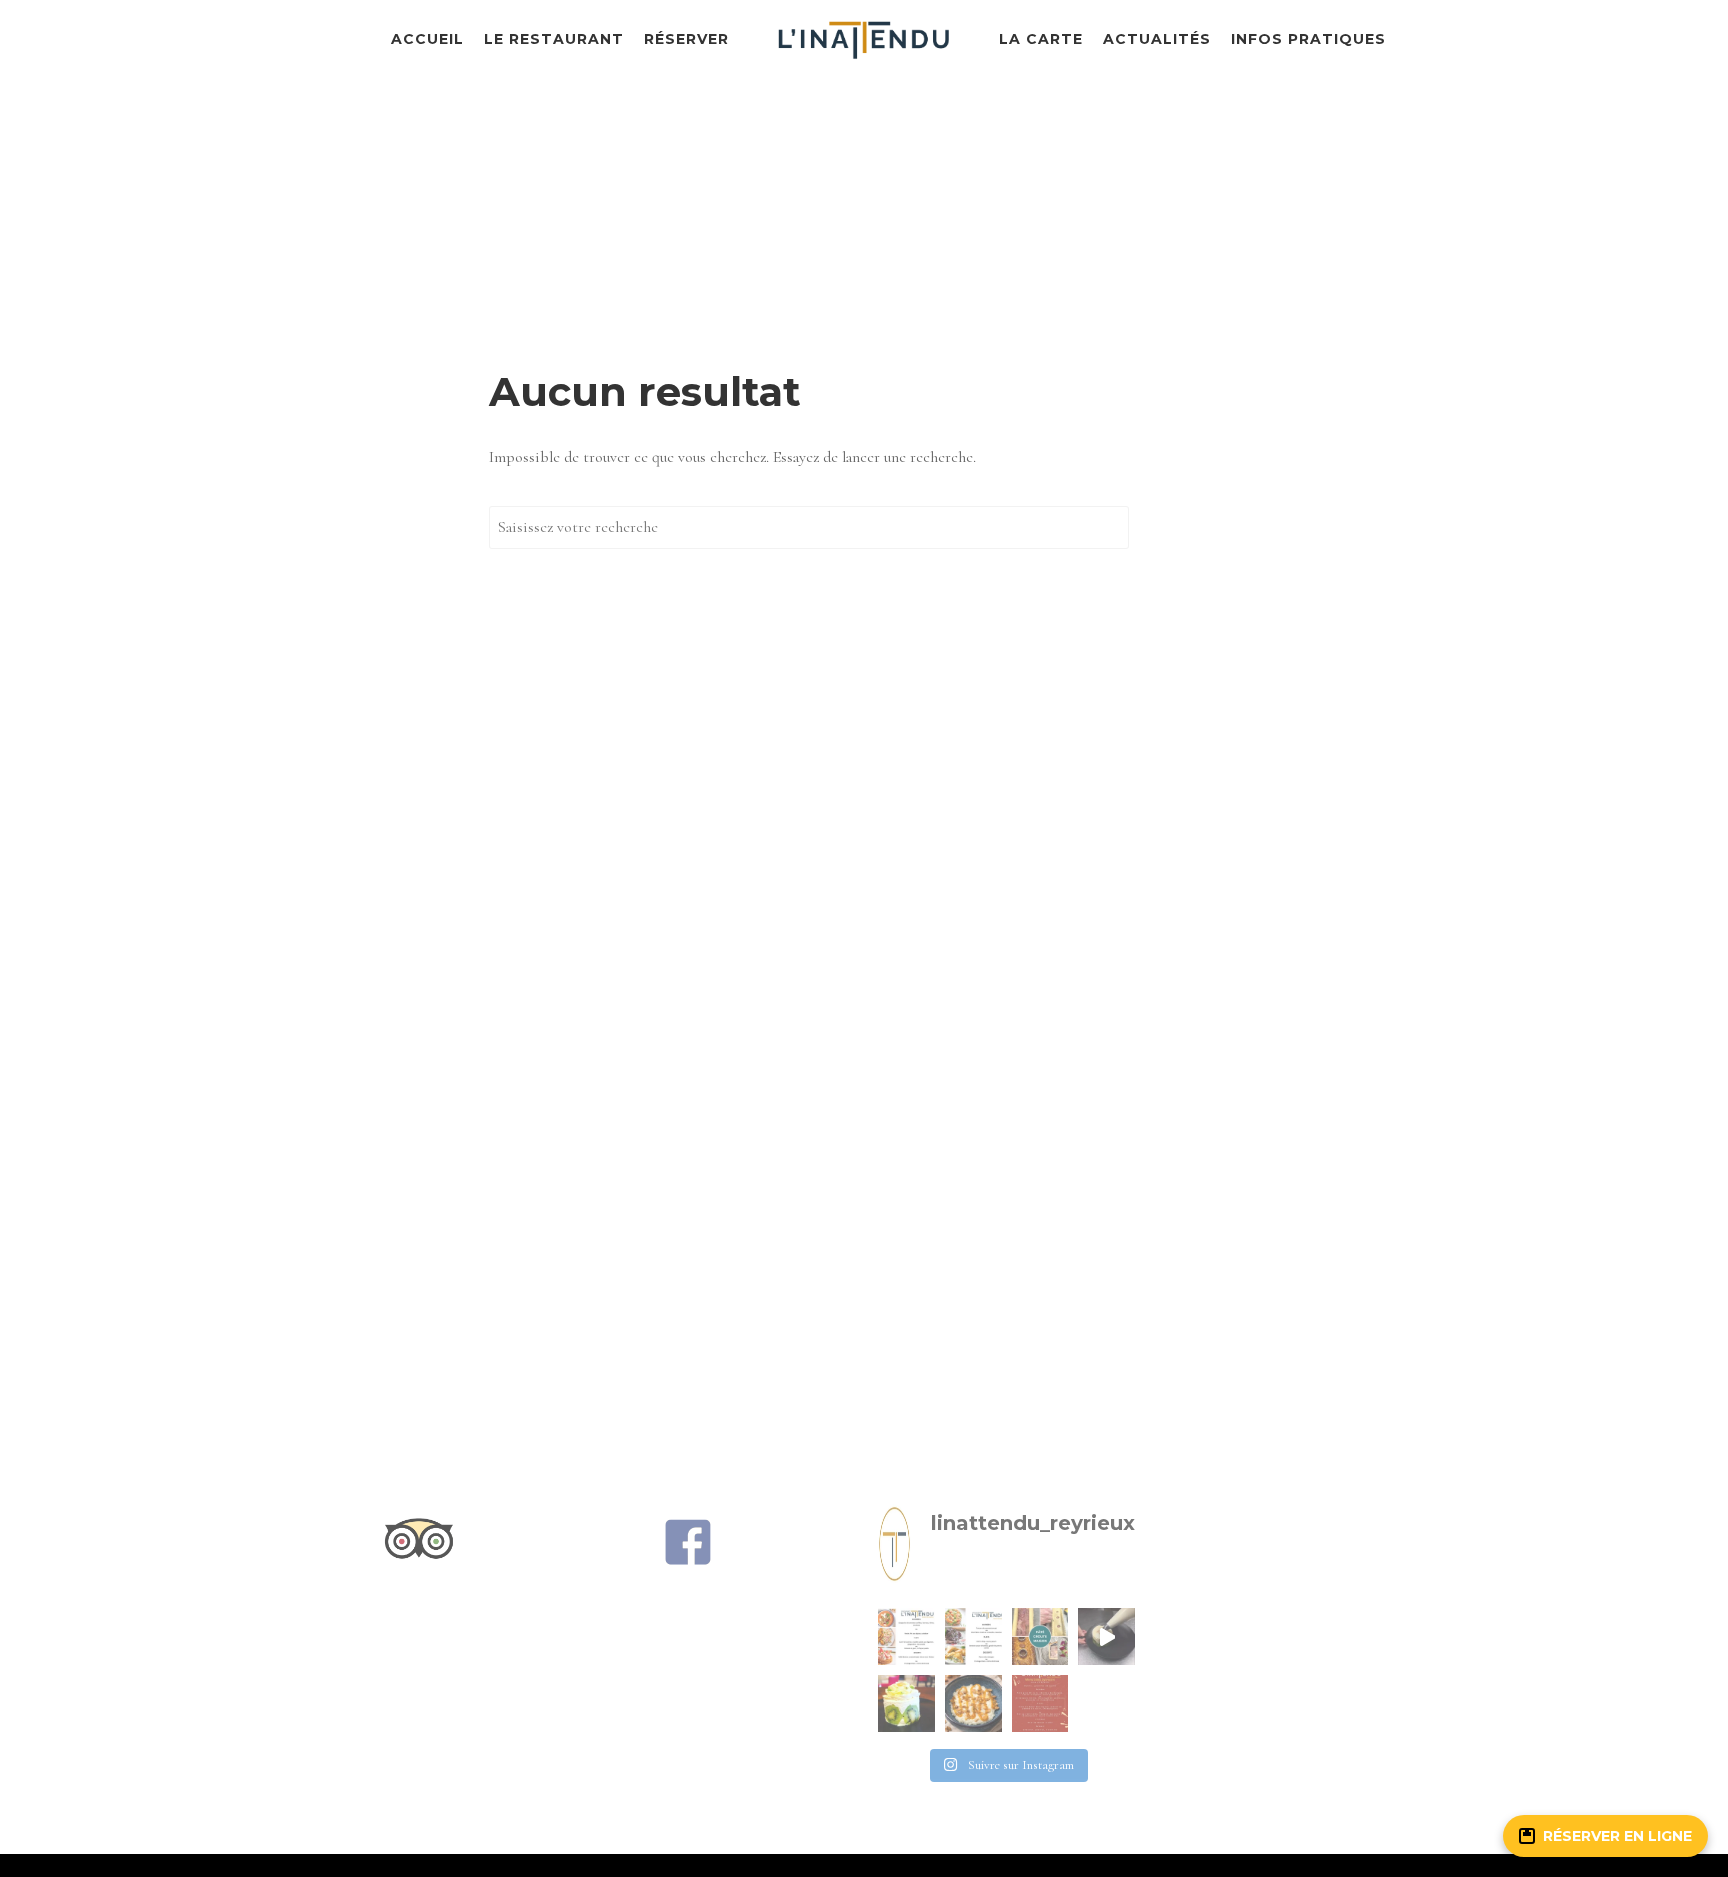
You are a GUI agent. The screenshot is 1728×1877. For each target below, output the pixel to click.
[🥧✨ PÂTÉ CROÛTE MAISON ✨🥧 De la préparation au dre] (1040, 1636)
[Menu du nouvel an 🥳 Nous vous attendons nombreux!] (1040, 1703)
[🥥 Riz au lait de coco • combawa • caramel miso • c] (973, 1703)
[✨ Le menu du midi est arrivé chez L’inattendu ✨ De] (906, 1636)
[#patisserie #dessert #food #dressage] (1106, 1636)
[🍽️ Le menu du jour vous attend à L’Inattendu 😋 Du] (973, 1636)
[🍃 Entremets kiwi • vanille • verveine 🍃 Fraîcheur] (906, 1703)
